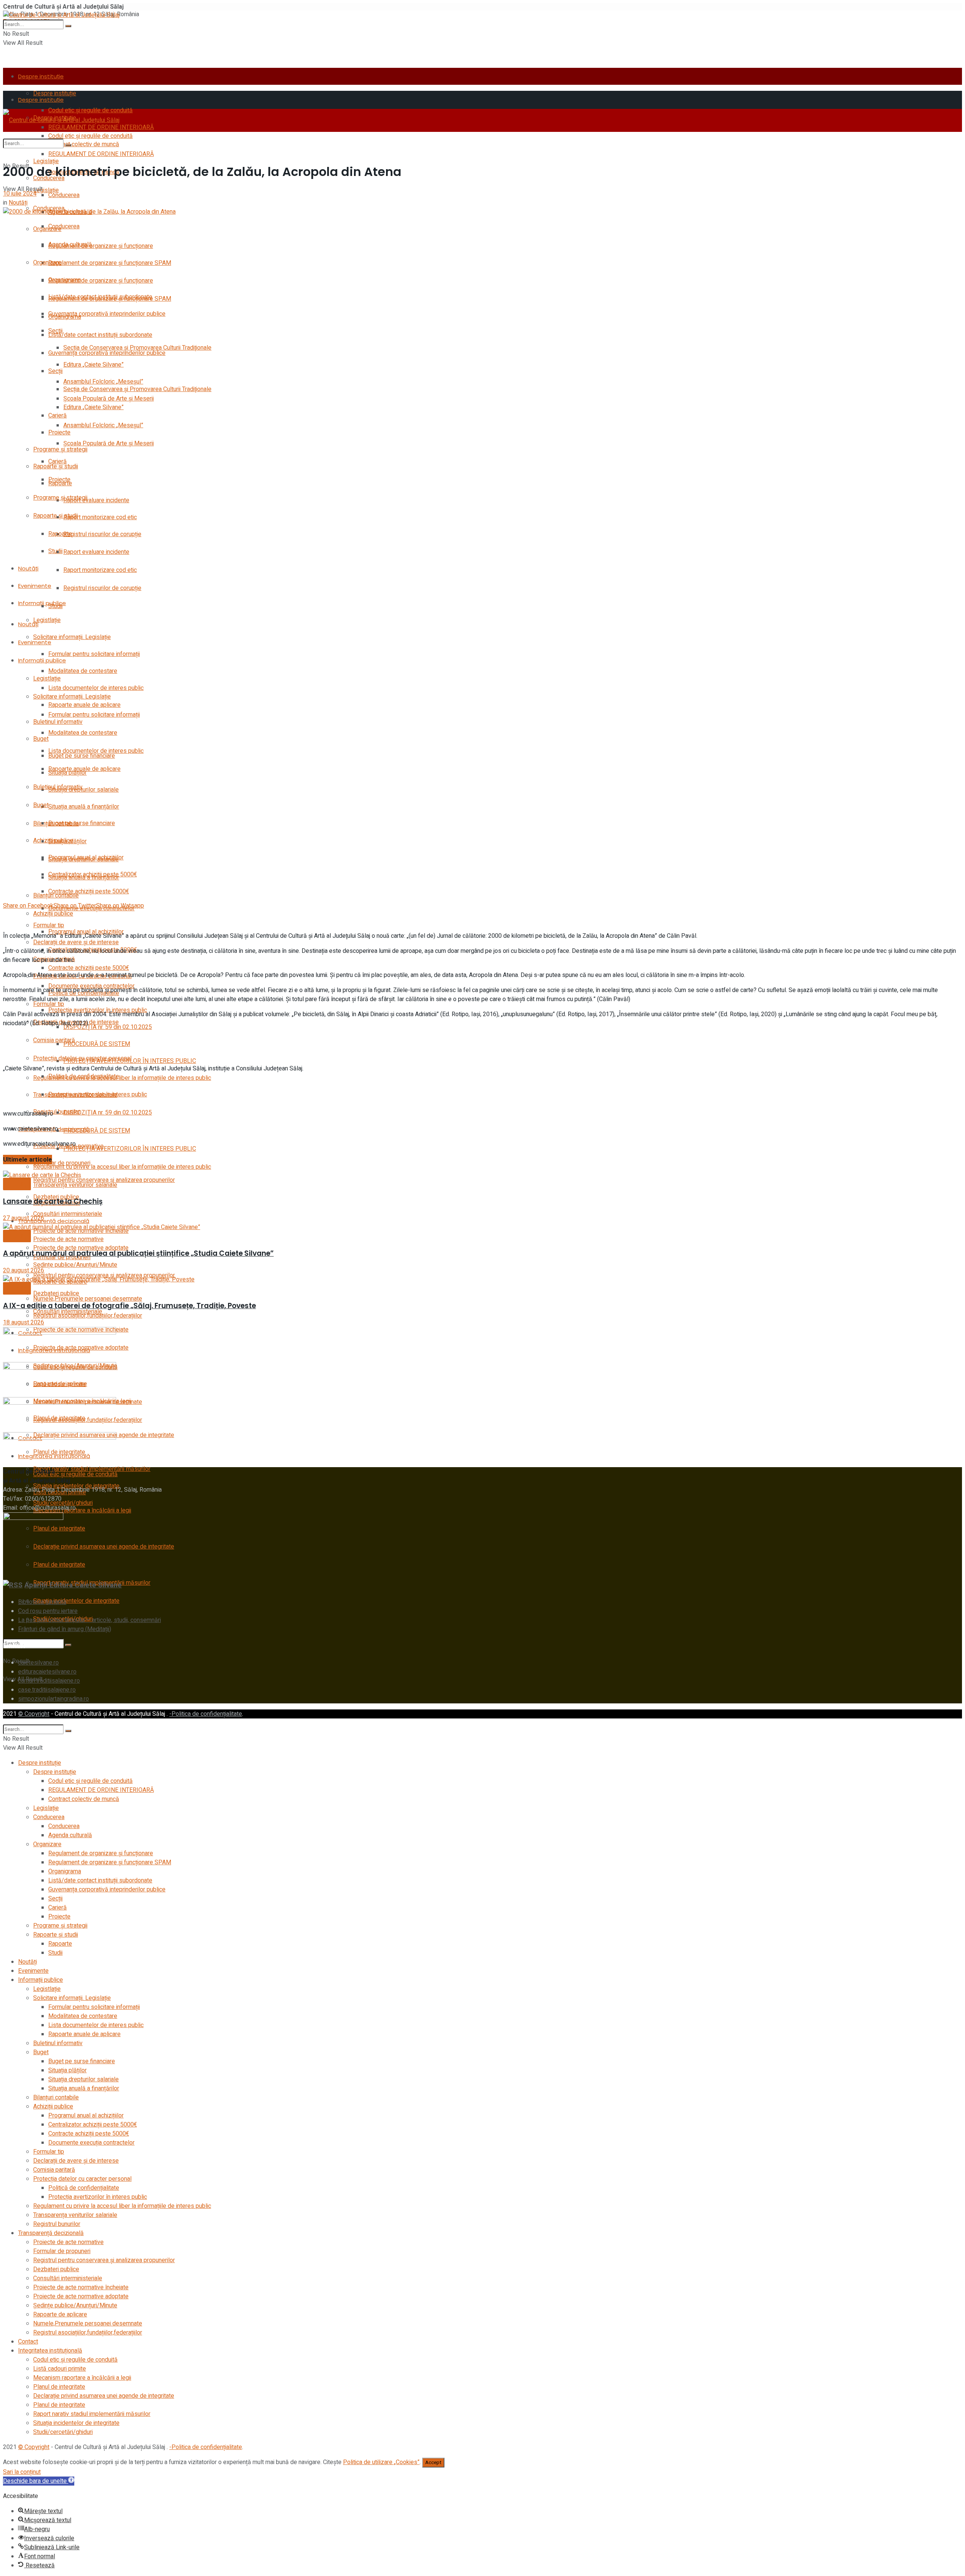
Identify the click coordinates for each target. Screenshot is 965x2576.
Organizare (47, 229)
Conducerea (64, 195)
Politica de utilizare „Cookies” (381, 2462)
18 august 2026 (24, 1322)
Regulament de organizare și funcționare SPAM (110, 263)
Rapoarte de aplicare (60, 2315)
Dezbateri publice (56, 1293)
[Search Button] (68, 26)
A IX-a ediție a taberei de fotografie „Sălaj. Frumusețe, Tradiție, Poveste (129, 1306)
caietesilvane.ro (38, 1663)
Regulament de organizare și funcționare (101, 246)
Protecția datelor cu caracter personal (82, 1058)
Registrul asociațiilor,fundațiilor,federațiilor (88, 2333)
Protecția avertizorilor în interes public (98, 1095)
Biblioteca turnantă (42, 1602)
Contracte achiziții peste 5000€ (89, 891)
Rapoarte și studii (56, 516)
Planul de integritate (59, 2387)
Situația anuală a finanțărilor (84, 807)
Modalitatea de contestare (83, 671)
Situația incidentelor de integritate (76, 1601)
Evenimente (35, 586)
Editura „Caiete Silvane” (93, 365)
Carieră (57, 462)
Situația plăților (67, 841)
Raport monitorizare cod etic (100, 517)
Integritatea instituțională (50, 2351)
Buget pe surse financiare (82, 823)
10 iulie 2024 (20, 194)
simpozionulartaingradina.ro (54, 1699)
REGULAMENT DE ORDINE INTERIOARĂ (101, 154)
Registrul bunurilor (57, 2224)
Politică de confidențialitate (84, 1076)
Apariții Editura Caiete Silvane (73, 1585)
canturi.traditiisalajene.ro (49, 1681)
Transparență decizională (54, 1221)
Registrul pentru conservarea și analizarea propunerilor (104, 2260)
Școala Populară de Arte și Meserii (109, 443)
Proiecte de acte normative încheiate (81, 2287)
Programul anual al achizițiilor (86, 2116)
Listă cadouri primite (60, 2369)
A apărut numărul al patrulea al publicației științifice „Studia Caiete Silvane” (138, 1253)
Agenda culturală (70, 245)
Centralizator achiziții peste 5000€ (93, 2125)
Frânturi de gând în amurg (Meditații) (65, 1629)
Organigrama (65, 317)
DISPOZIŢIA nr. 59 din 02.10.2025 (108, 1113)
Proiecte (59, 433)
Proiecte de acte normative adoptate (81, 2296)
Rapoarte (60, 534)
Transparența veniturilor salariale (75, 1185)
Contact (28, 2342)
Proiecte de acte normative (68, 1239)
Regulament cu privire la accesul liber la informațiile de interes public (122, 1078)
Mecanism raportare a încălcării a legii (82, 1510)
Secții (55, 371)
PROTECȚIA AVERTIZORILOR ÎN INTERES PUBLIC (130, 1149)
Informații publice (42, 660)
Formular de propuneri (62, 2251)
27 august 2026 (24, 1218)
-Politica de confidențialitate (206, 1714)
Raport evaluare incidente (96, 500)
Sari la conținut (22, 2472)
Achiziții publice (53, 914)
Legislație (46, 161)
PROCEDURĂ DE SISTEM (97, 1044)
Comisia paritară (54, 1040)
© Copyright (34, 1714)
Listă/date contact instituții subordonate (100, 335)
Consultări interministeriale (68, 1214)
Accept (433, 2463)
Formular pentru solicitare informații (94, 654)
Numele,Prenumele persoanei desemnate (88, 1299)
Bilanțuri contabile (56, 896)
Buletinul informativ (58, 787)
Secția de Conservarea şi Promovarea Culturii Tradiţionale (137, 389)
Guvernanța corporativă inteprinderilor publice (107, 314)
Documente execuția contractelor (91, 2143)
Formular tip (49, 1004)
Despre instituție (41, 76)
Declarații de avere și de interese (76, 2161)
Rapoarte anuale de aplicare (84, 705)
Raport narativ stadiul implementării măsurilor (92, 2414)
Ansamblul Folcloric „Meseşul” (103, 425)
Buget (41, 805)
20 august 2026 (24, 1270)
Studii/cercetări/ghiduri (63, 2432)
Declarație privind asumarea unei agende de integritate (104, 1547)
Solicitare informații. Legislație (72, 637)
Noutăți (28, 568)
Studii (55, 551)
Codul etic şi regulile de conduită (90, 136)
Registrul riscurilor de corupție (102, 534)
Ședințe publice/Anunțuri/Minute (75, 2305)
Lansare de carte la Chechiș (53, 1201)
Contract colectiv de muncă (84, 1799)
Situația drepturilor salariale (83, 790)
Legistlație (47, 620)
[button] (39, 2481)
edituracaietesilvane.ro (47, 1672)
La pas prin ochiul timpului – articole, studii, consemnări (90, 1620)
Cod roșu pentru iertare (48, 1611)
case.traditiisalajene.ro (47, 1690)
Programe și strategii (60, 449)
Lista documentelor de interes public (96, 688)
